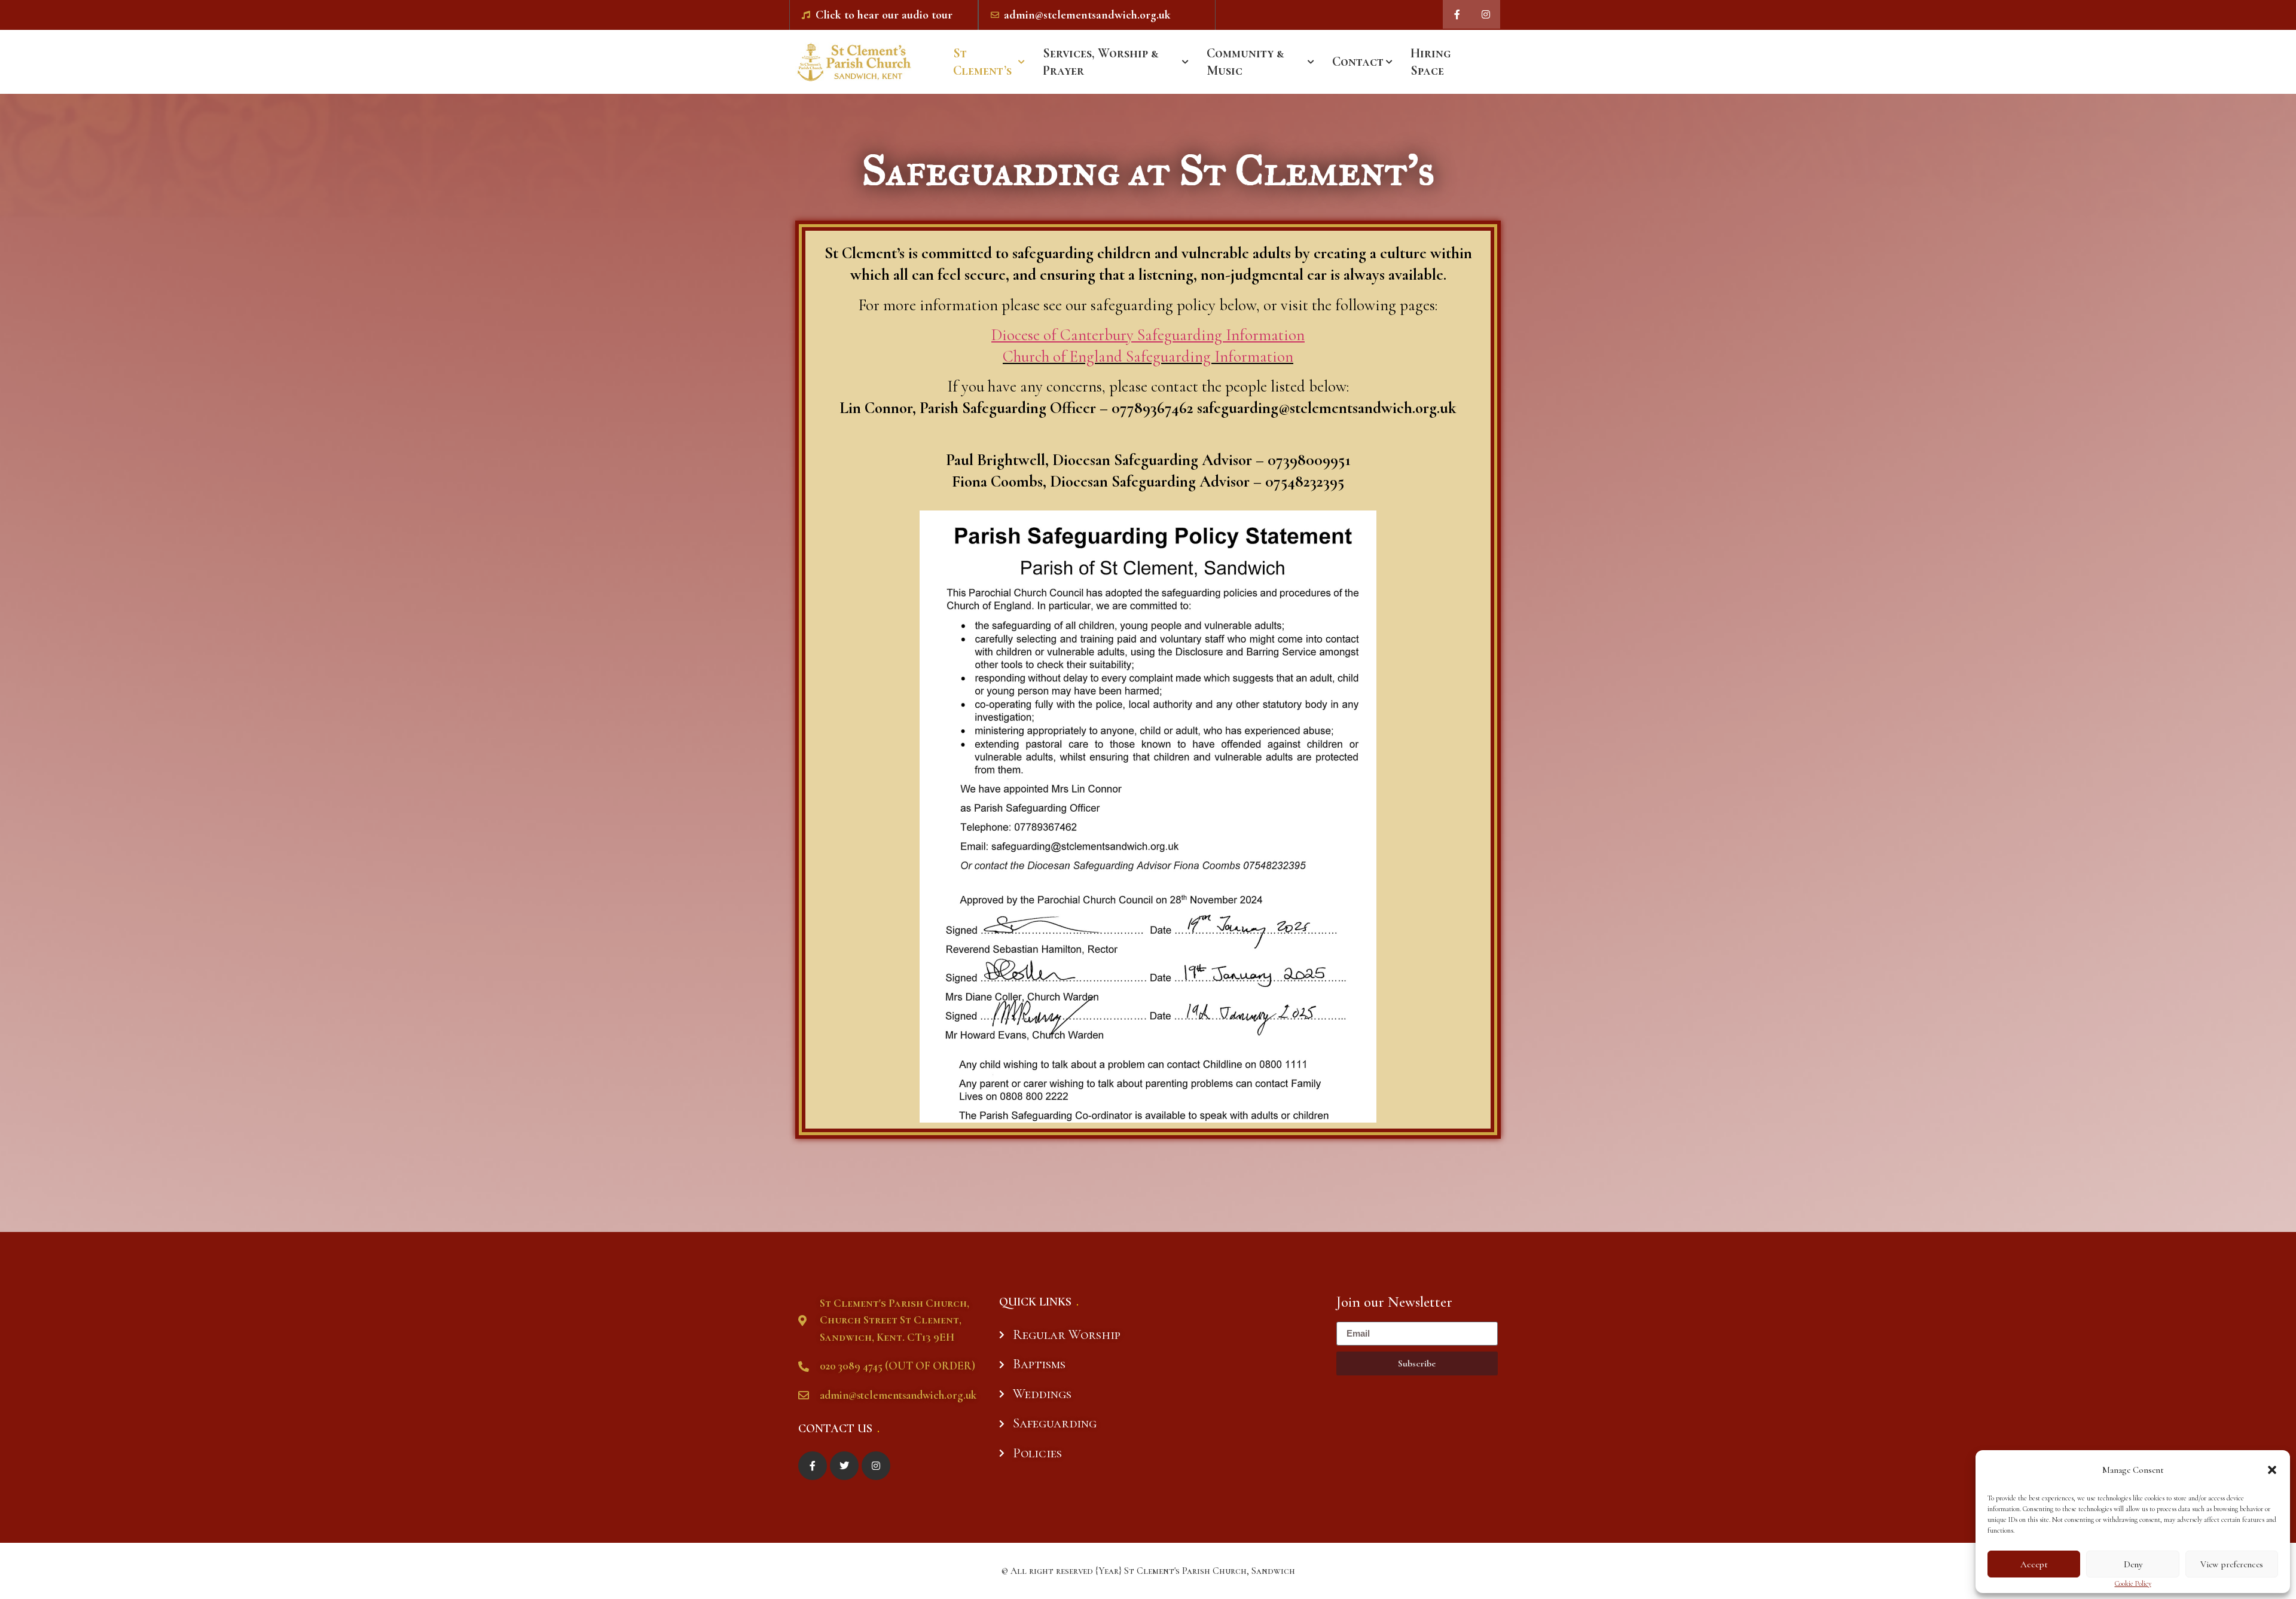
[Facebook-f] (1457, 14)
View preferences (2232, 1564)
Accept (2034, 1564)
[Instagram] (1486, 14)
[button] (2272, 1470)
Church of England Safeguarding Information (1148, 357)
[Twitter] (844, 1466)
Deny (2133, 1564)
